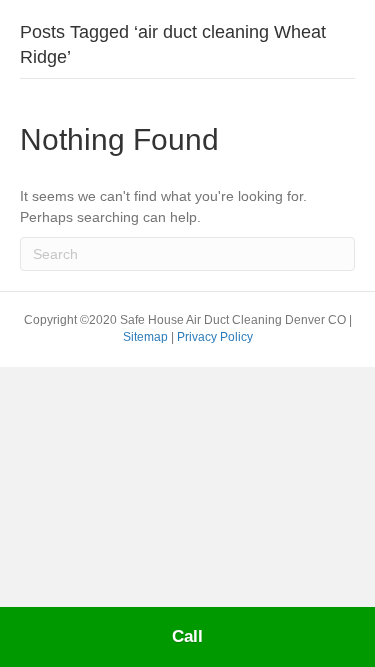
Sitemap (147, 337)
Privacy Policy (215, 337)
